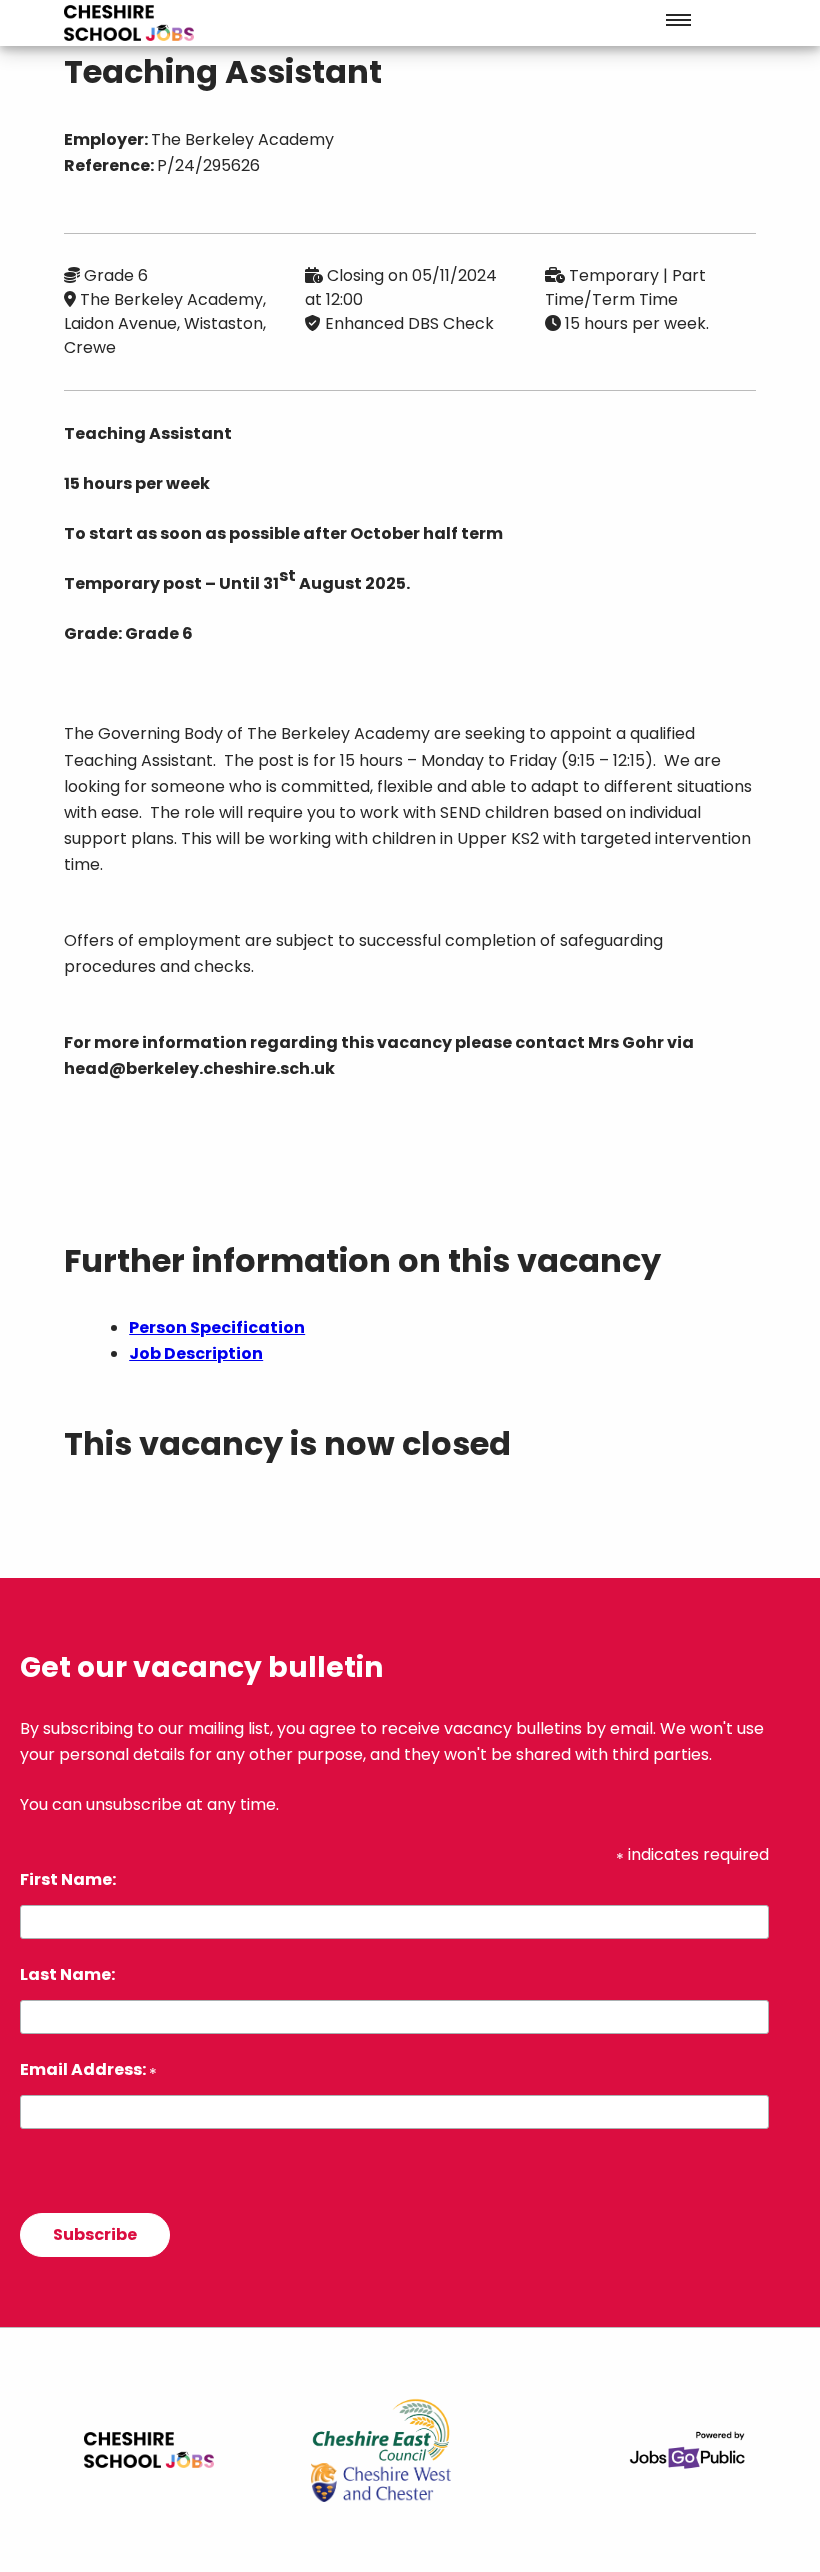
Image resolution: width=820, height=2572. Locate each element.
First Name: (68, 1879)
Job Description (196, 1353)
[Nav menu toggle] (678, 20)
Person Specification (217, 1327)
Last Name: (67, 1974)
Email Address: (88, 2070)
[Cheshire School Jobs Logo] (129, 23)
